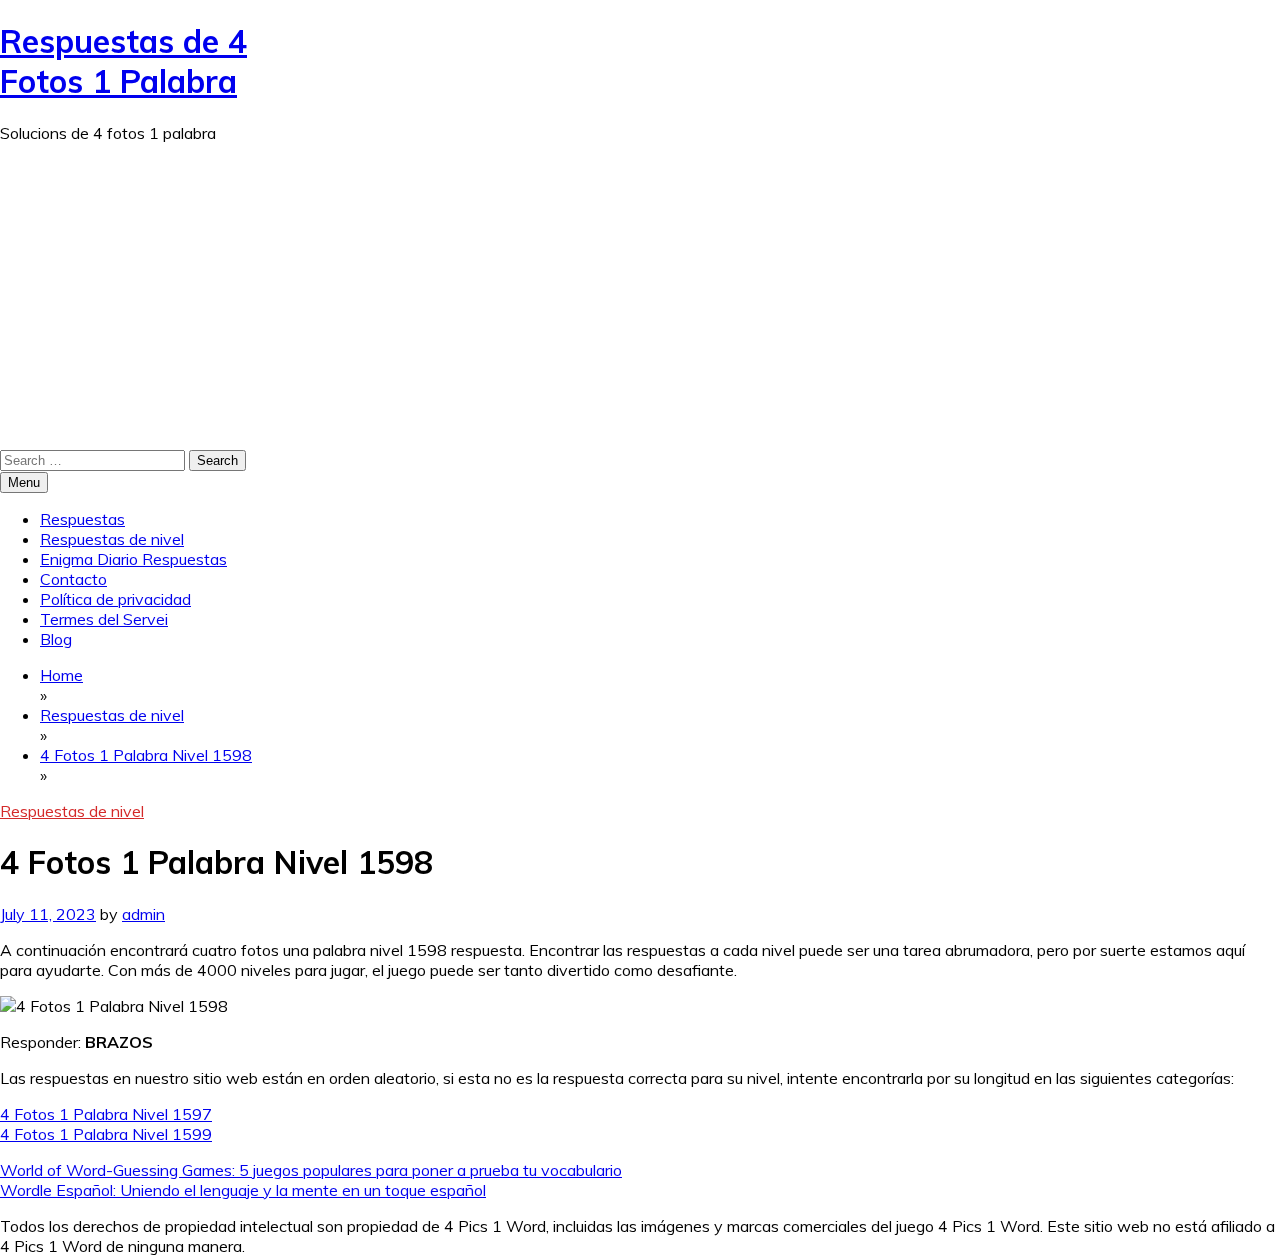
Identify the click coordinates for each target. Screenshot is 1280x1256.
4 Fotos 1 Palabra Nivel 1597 (106, 1114)
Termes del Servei (104, 619)
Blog (56, 639)
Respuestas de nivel (112, 539)
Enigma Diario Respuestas (133, 559)
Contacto (73, 579)
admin (143, 914)
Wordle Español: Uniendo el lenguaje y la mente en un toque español (243, 1190)
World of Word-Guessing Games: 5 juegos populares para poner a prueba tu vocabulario (311, 1170)
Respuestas (82, 519)
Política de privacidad (115, 599)
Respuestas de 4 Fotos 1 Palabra (123, 61)
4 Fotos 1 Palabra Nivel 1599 (106, 1134)
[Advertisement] (640, 299)
